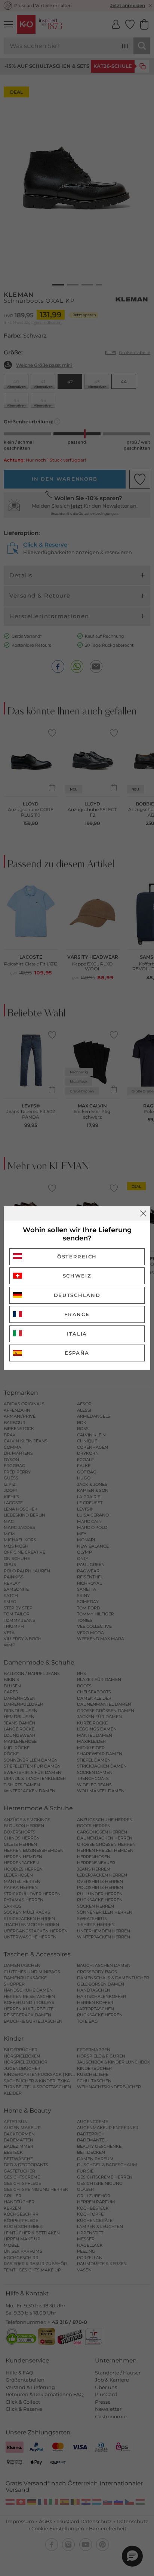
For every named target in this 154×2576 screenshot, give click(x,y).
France (77, 1314)
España (77, 1353)
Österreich (77, 1257)
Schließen (143, 1213)
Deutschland (77, 1295)
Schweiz (77, 1276)
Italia (77, 1334)
